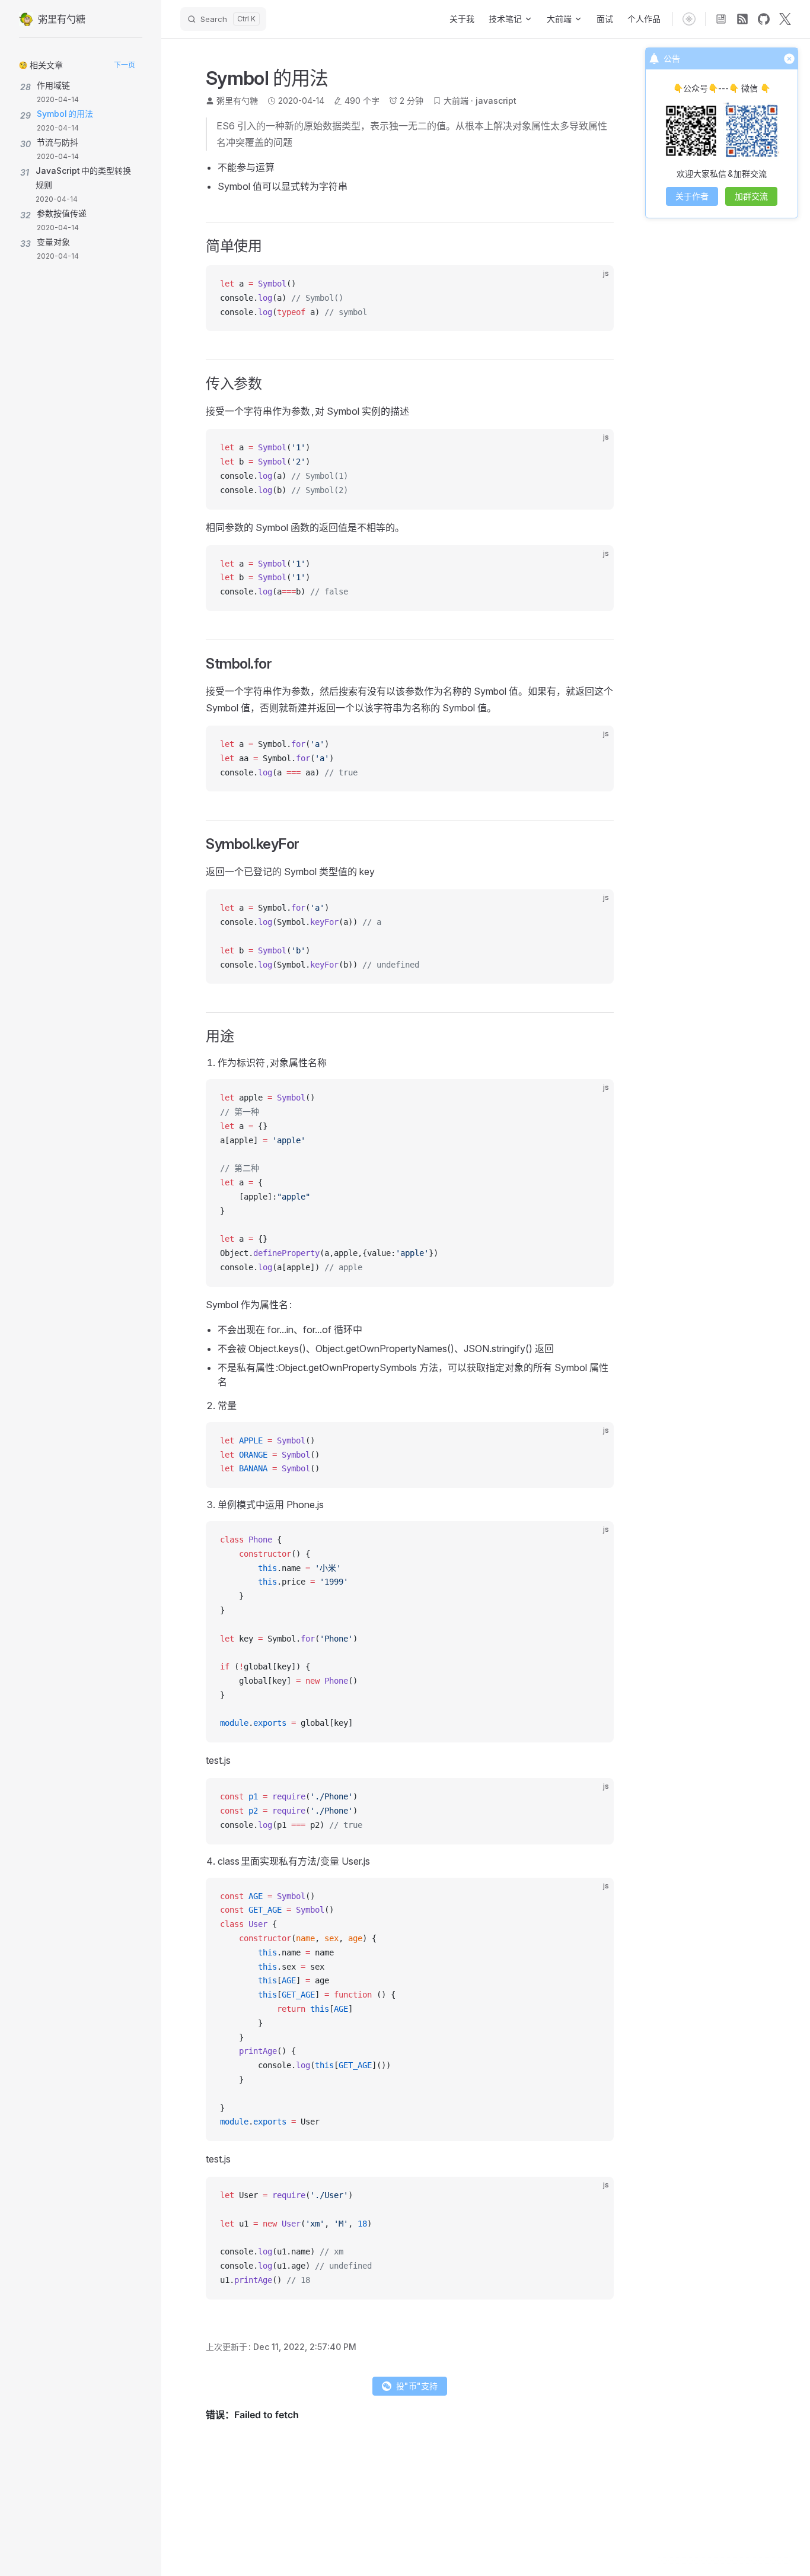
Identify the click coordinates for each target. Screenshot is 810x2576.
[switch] (689, 19)
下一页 (125, 65)
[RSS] (742, 19)
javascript (496, 101)
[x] (785, 19)
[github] (764, 19)
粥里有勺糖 (237, 101)
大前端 (456, 101)
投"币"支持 (417, 2386)
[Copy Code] (595, 284)
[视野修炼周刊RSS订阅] (721, 19)
